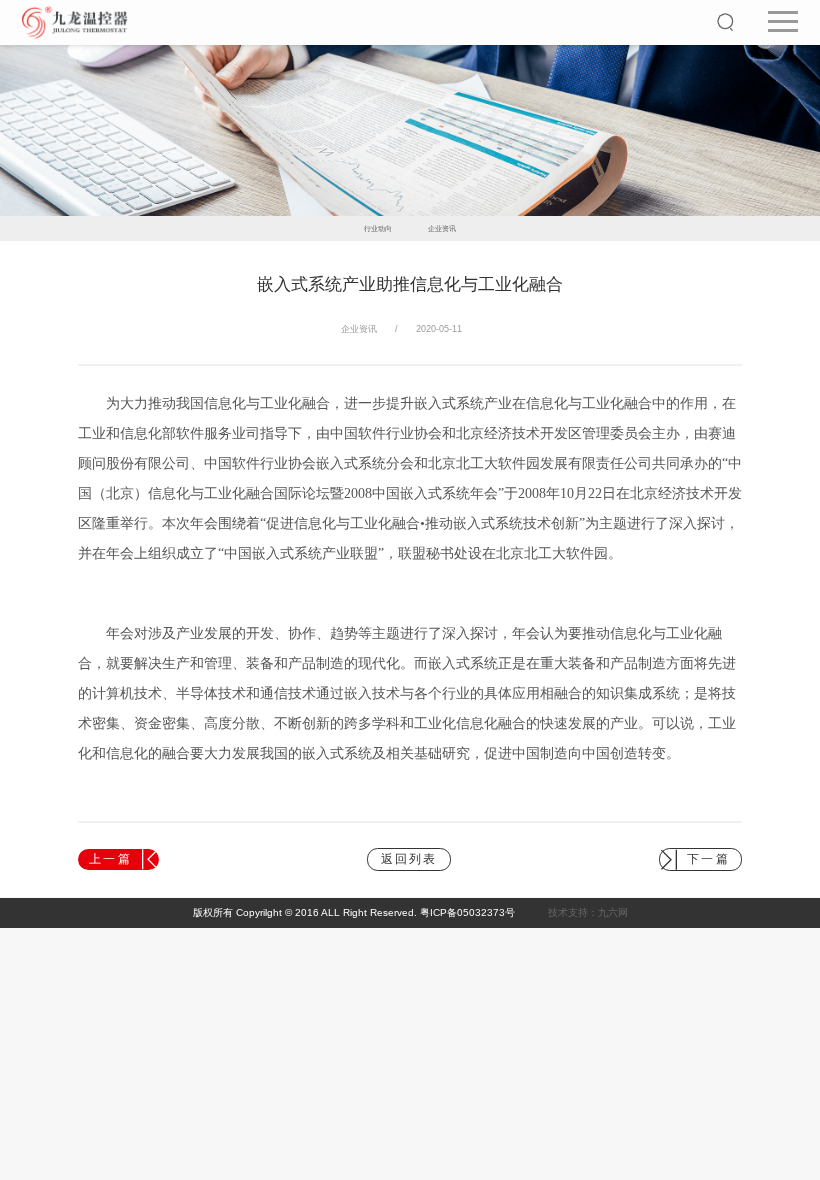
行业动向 (378, 228)
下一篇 (708, 859)
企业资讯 (442, 228)
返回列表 (409, 859)
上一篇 (110, 859)
